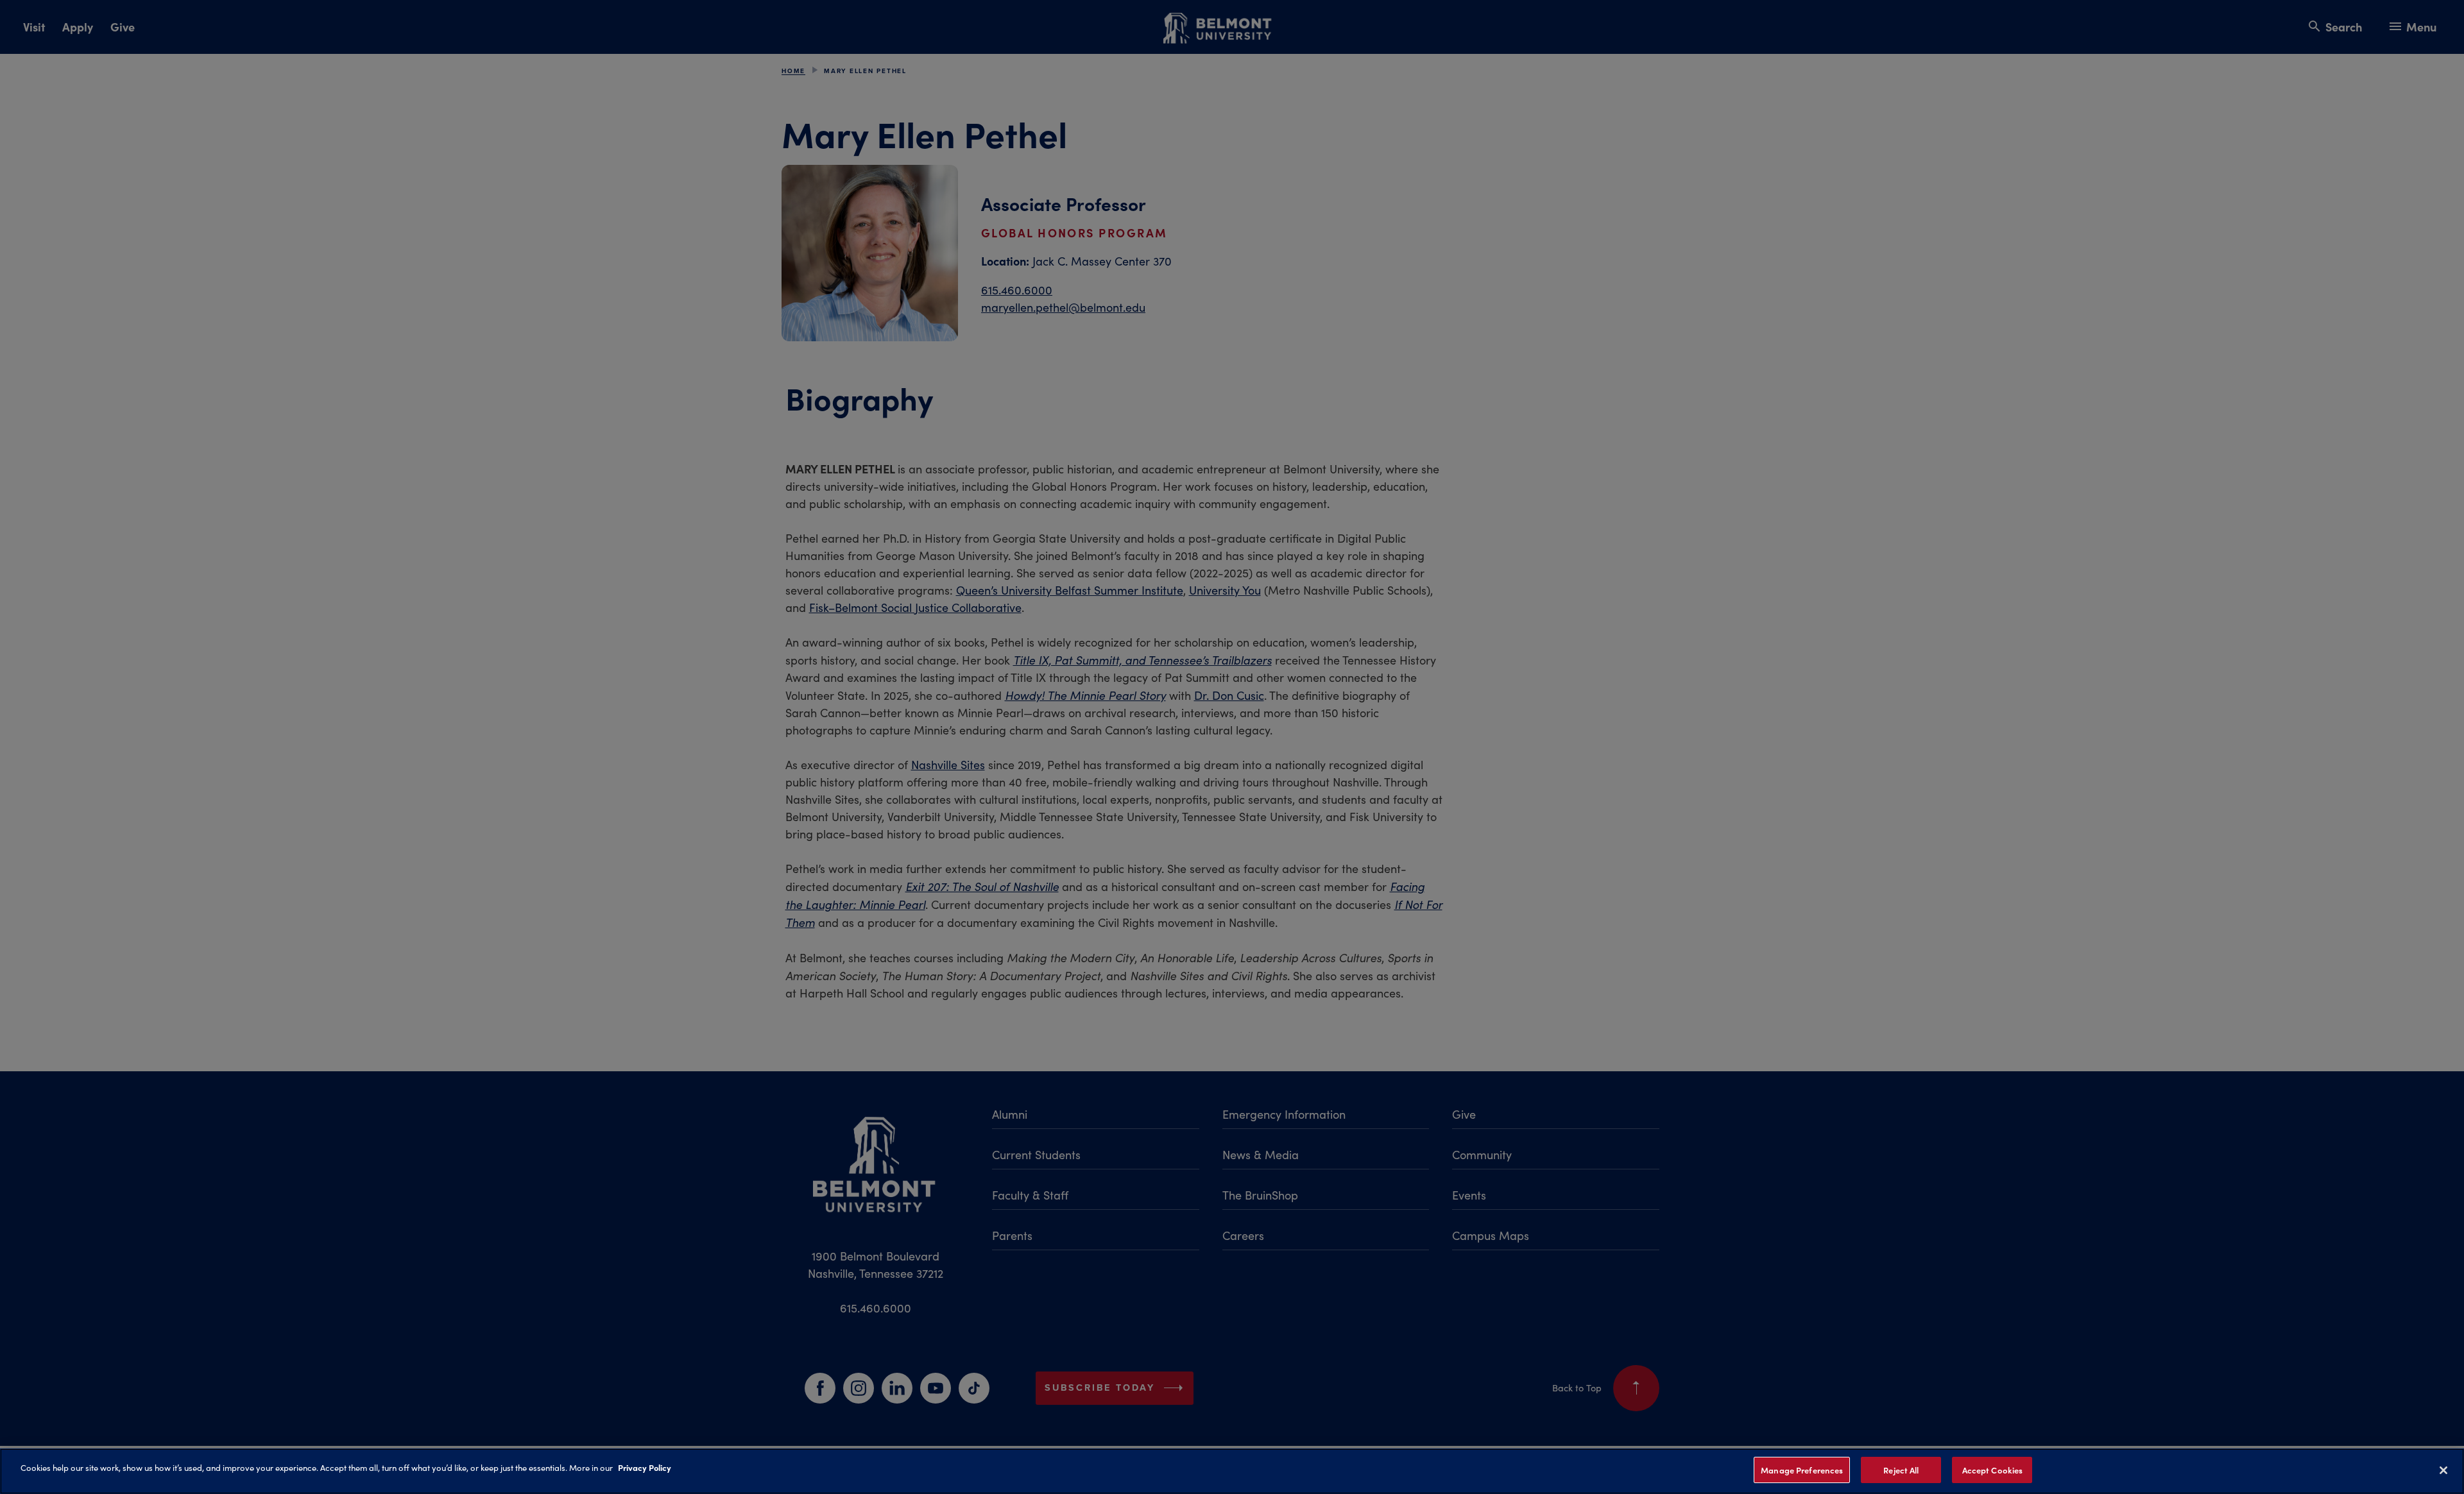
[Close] (2443, 1470)
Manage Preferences (1802, 1470)
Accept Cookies (1993, 1470)
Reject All (1901, 1470)
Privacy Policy (645, 1467)
